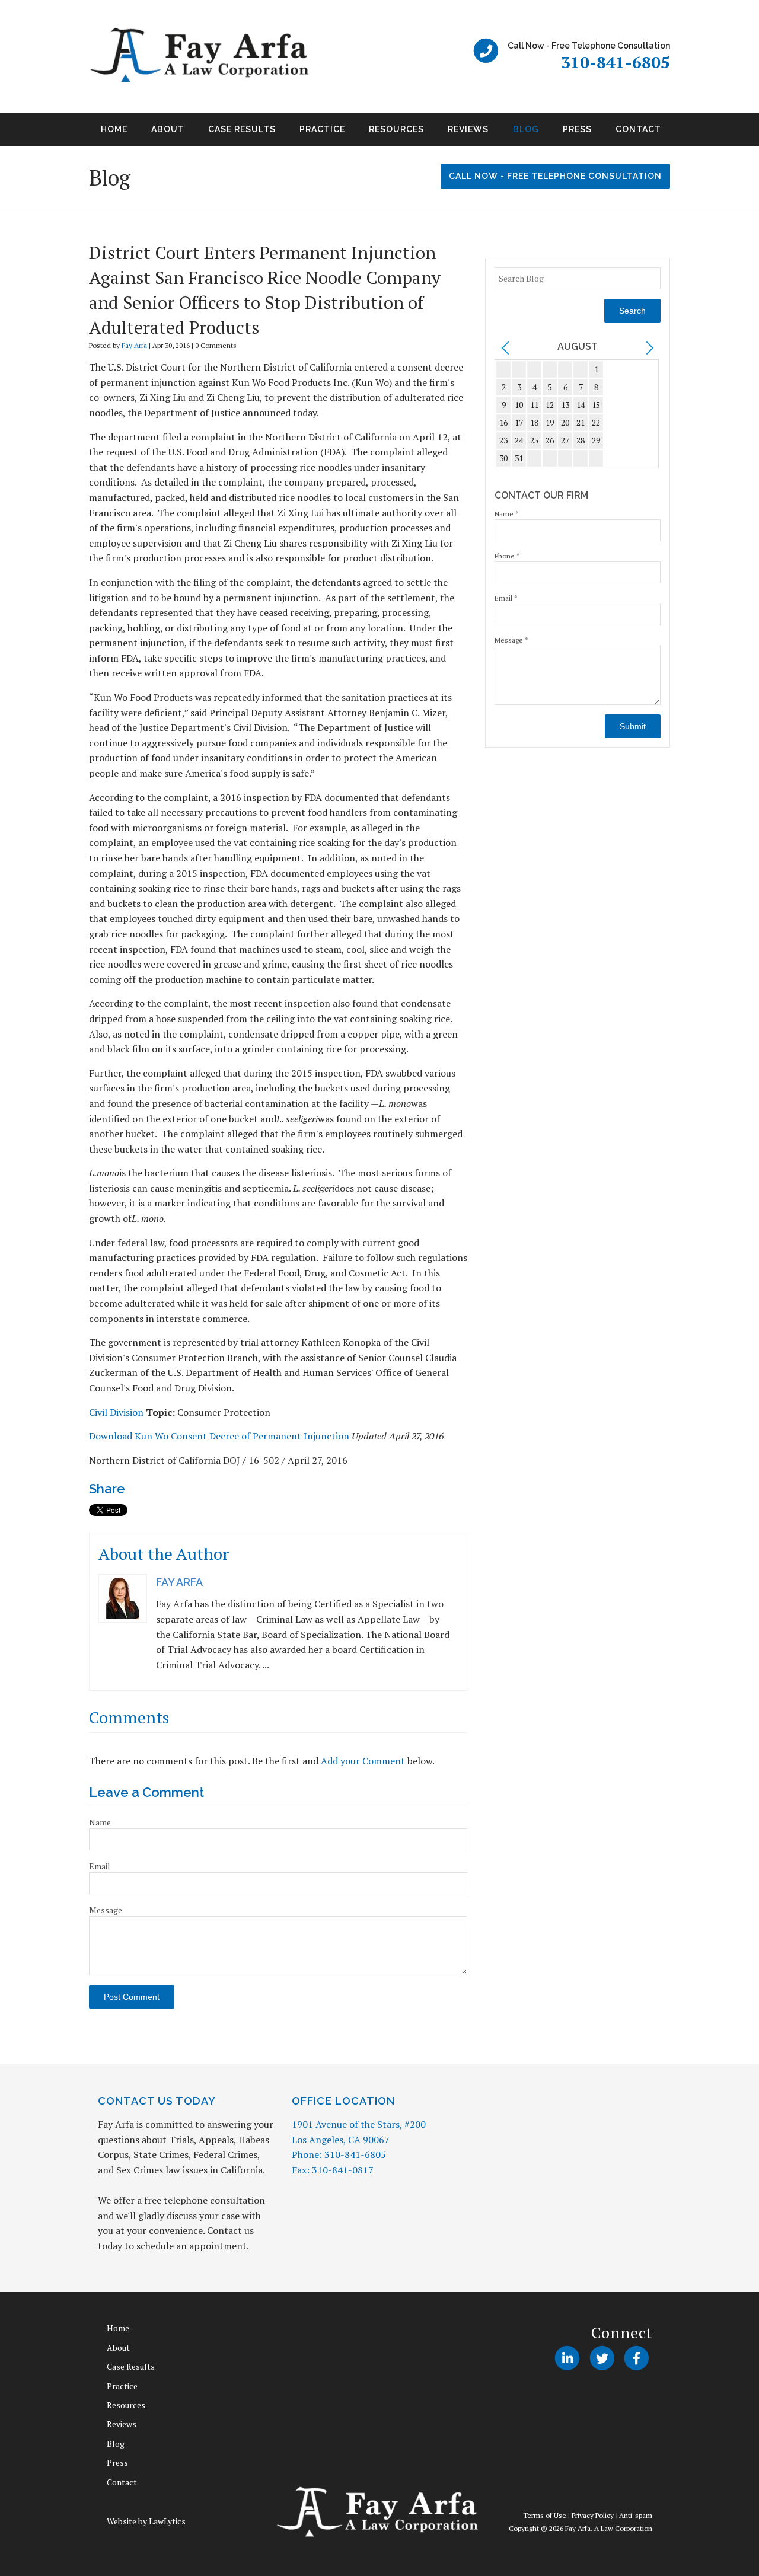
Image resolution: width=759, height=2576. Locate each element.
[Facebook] (637, 2358)
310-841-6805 (616, 62)
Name (100, 1822)
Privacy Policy (593, 2515)
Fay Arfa (134, 345)
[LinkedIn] (567, 2358)
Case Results (242, 129)
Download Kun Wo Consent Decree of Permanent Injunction (219, 1436)
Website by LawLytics (146, 2521)
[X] (602, 2358)
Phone (507, 556)
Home (114, 129)
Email (100, 1866)
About (168, 129)
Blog (526, 129)
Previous (75, 133)
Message (106, 1910)
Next (684, 133)
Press (577, 129)
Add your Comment (363, 1761)
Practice (322, 129)
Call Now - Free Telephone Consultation (555, 176)
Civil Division (116, 1412)
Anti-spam (636, 2515)
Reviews (468, 129)
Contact (638, 129)
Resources (396, 129)
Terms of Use (545, 2515)
